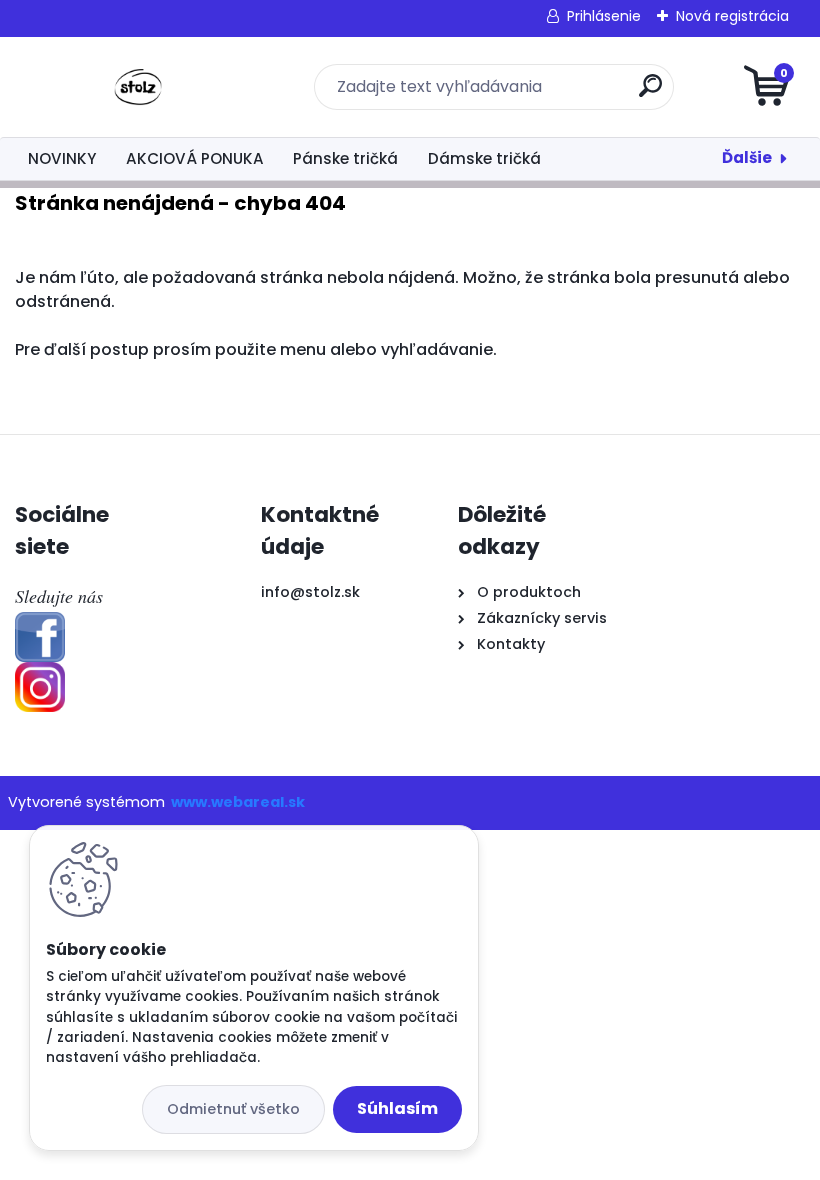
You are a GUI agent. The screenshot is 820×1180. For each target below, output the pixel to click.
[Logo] (137, 87)
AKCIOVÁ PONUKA (195, 158)
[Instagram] (40, 674)
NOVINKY (62, 158)
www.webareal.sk (238, 802)
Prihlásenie (604, 16)
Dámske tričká (484, 158)
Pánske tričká (345, 158)
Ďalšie (747, 157)
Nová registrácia (732, 16)
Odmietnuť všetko (233, 1109)
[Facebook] (40, 624)
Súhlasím (397, 1108)
